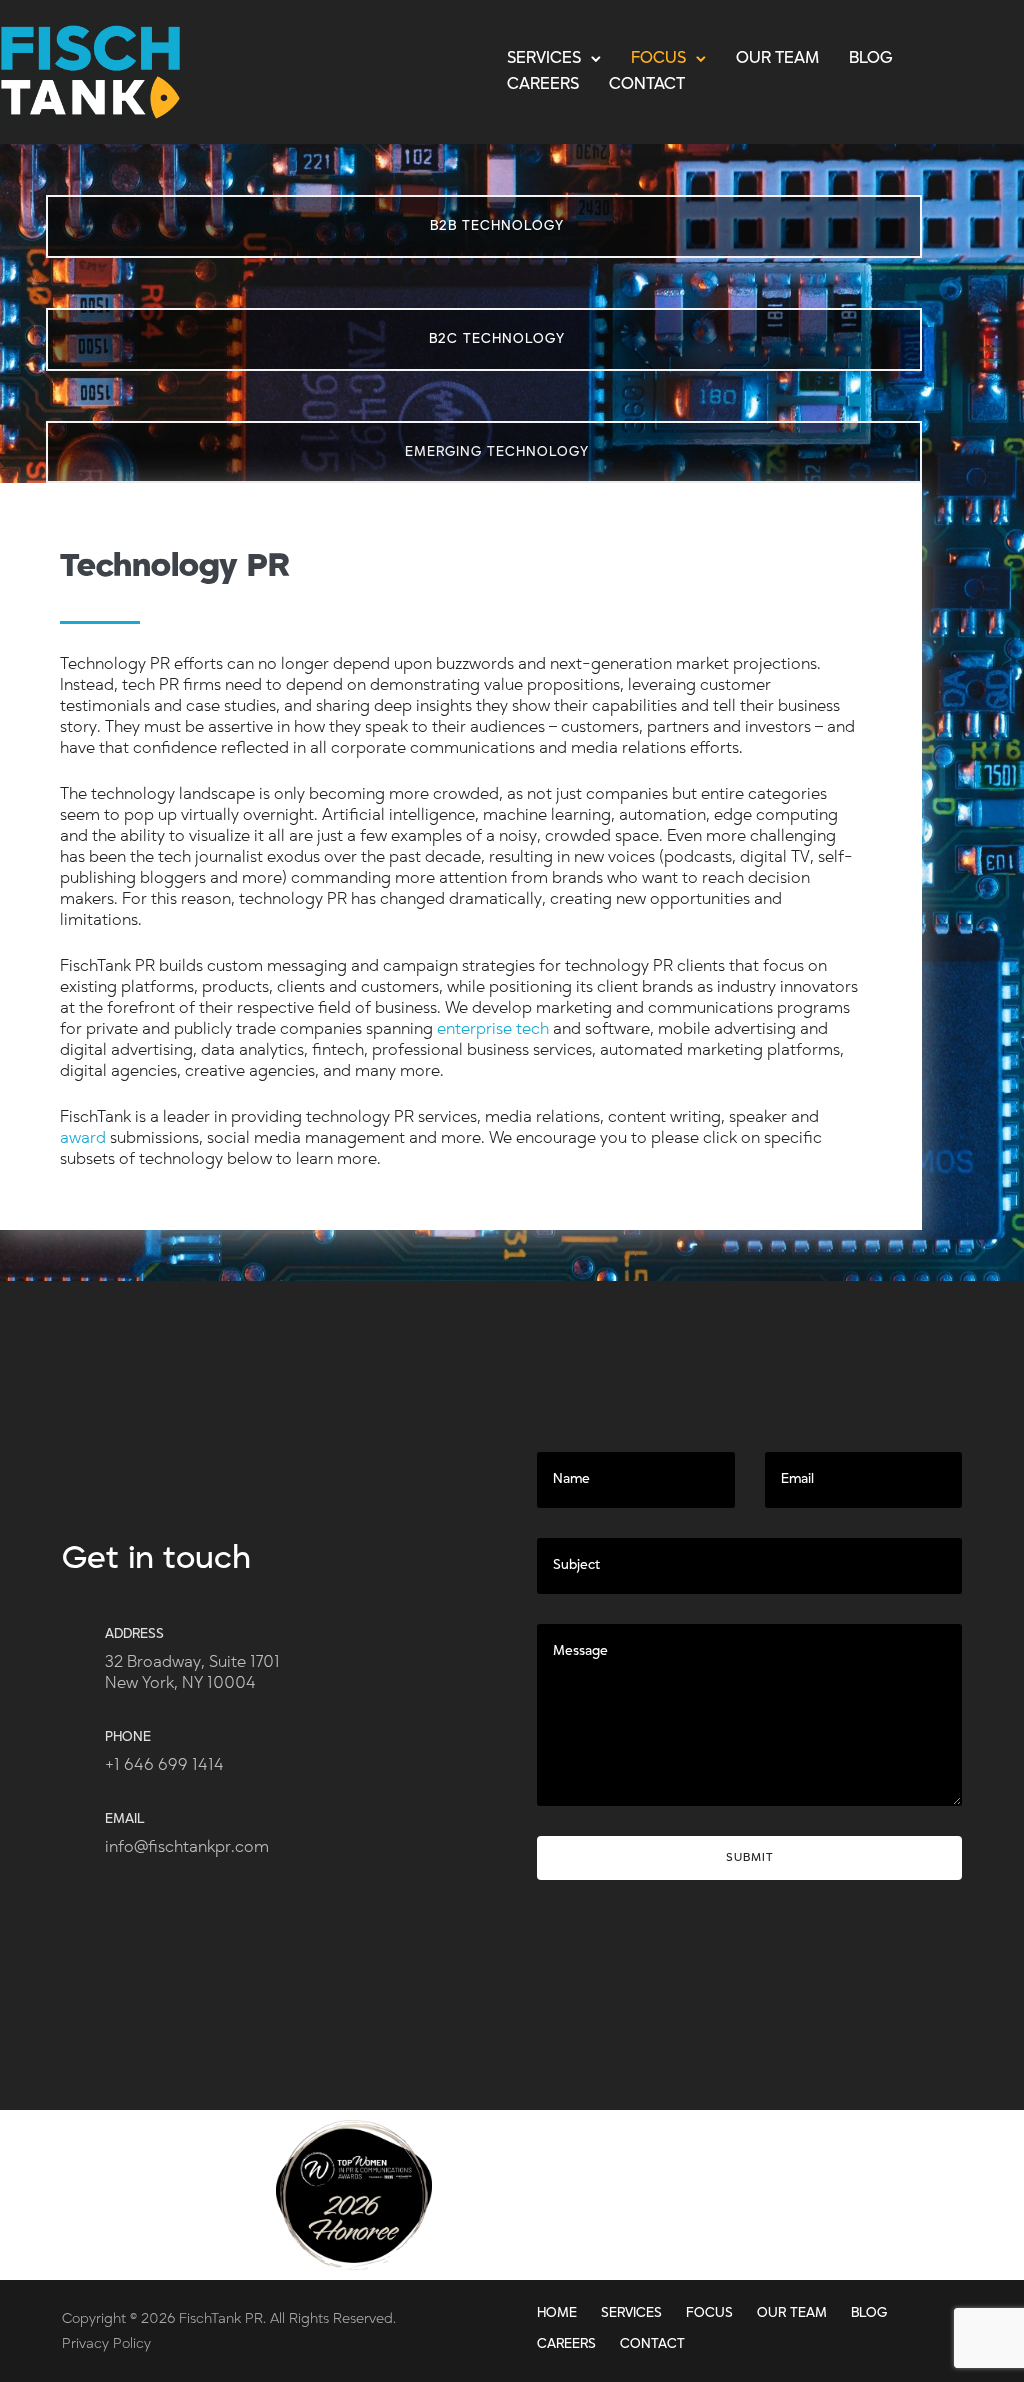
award (83, 1138)
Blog (871, 58)
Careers (543, 84)
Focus (658, 58)
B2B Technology (497, 226)
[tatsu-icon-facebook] (906, 2185)
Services (544, 58)
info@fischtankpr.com (187, 1847)
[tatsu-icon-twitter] (854, 2185)
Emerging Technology (497, 452)
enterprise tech (493, 1029)
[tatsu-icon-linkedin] (802, 2185)
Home (557, 2313)
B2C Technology (497, 339)
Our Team (777, 58)
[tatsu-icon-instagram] (951, 2185)
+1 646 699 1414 (164, 1765)
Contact (647, 84)
